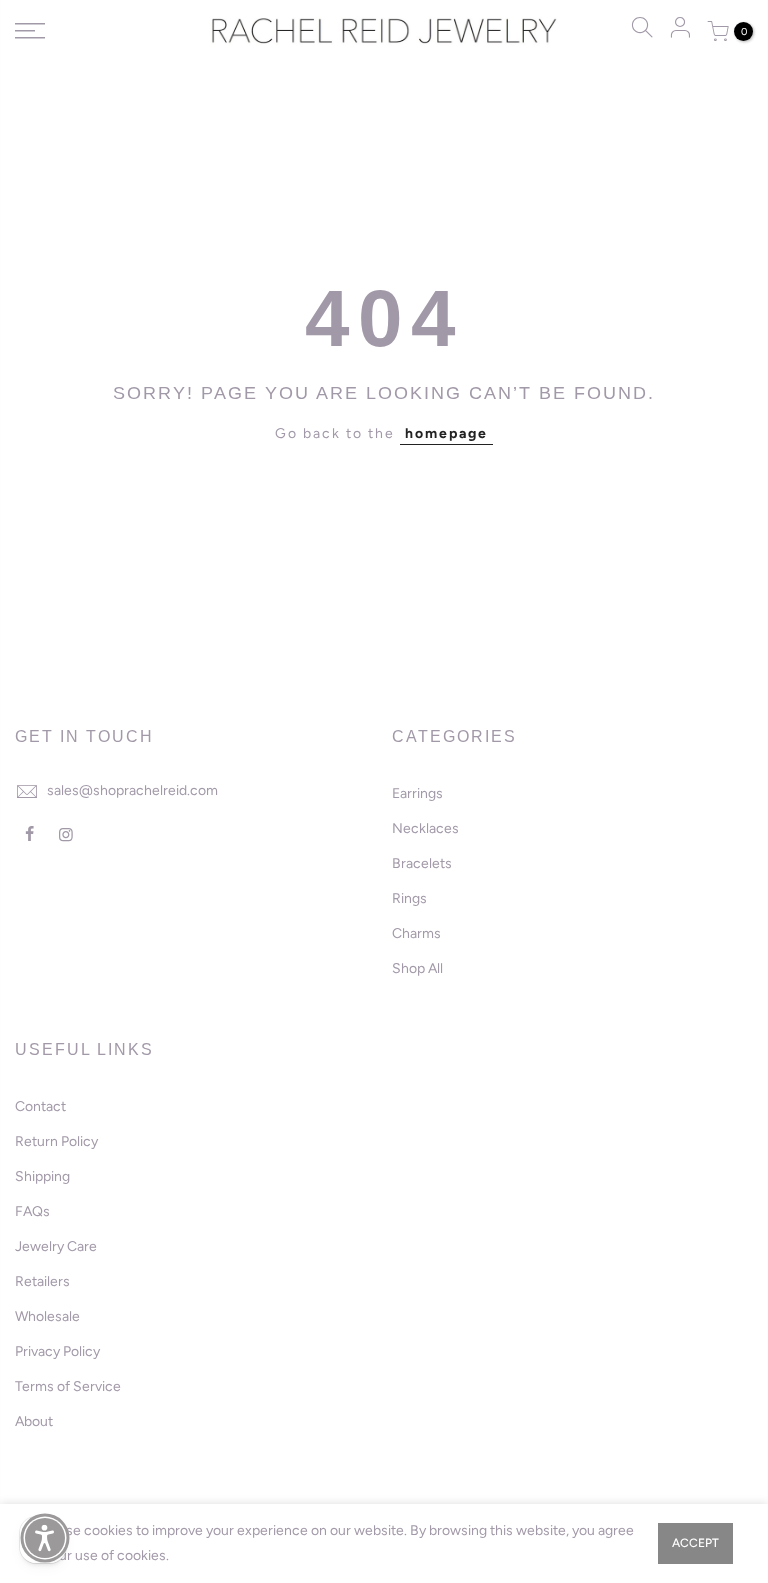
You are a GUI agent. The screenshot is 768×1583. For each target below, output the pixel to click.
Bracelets (422, 863)
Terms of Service (68, 1386)
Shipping (42, 1176)
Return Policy (56, 1141)
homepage (446, 433)
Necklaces (425, 828)
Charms (416, 933)
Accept (695, 1543)
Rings (409, 898)
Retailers (42, 1281)
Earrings (417, 793)
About (34, 1421)
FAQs (32, 1211)
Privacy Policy (57, 1351)
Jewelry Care (56, 1246)
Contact (40, 1106)
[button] (45, 1538)
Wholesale (47, 1316)
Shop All (417, 968)
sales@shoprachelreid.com (132, 790)
